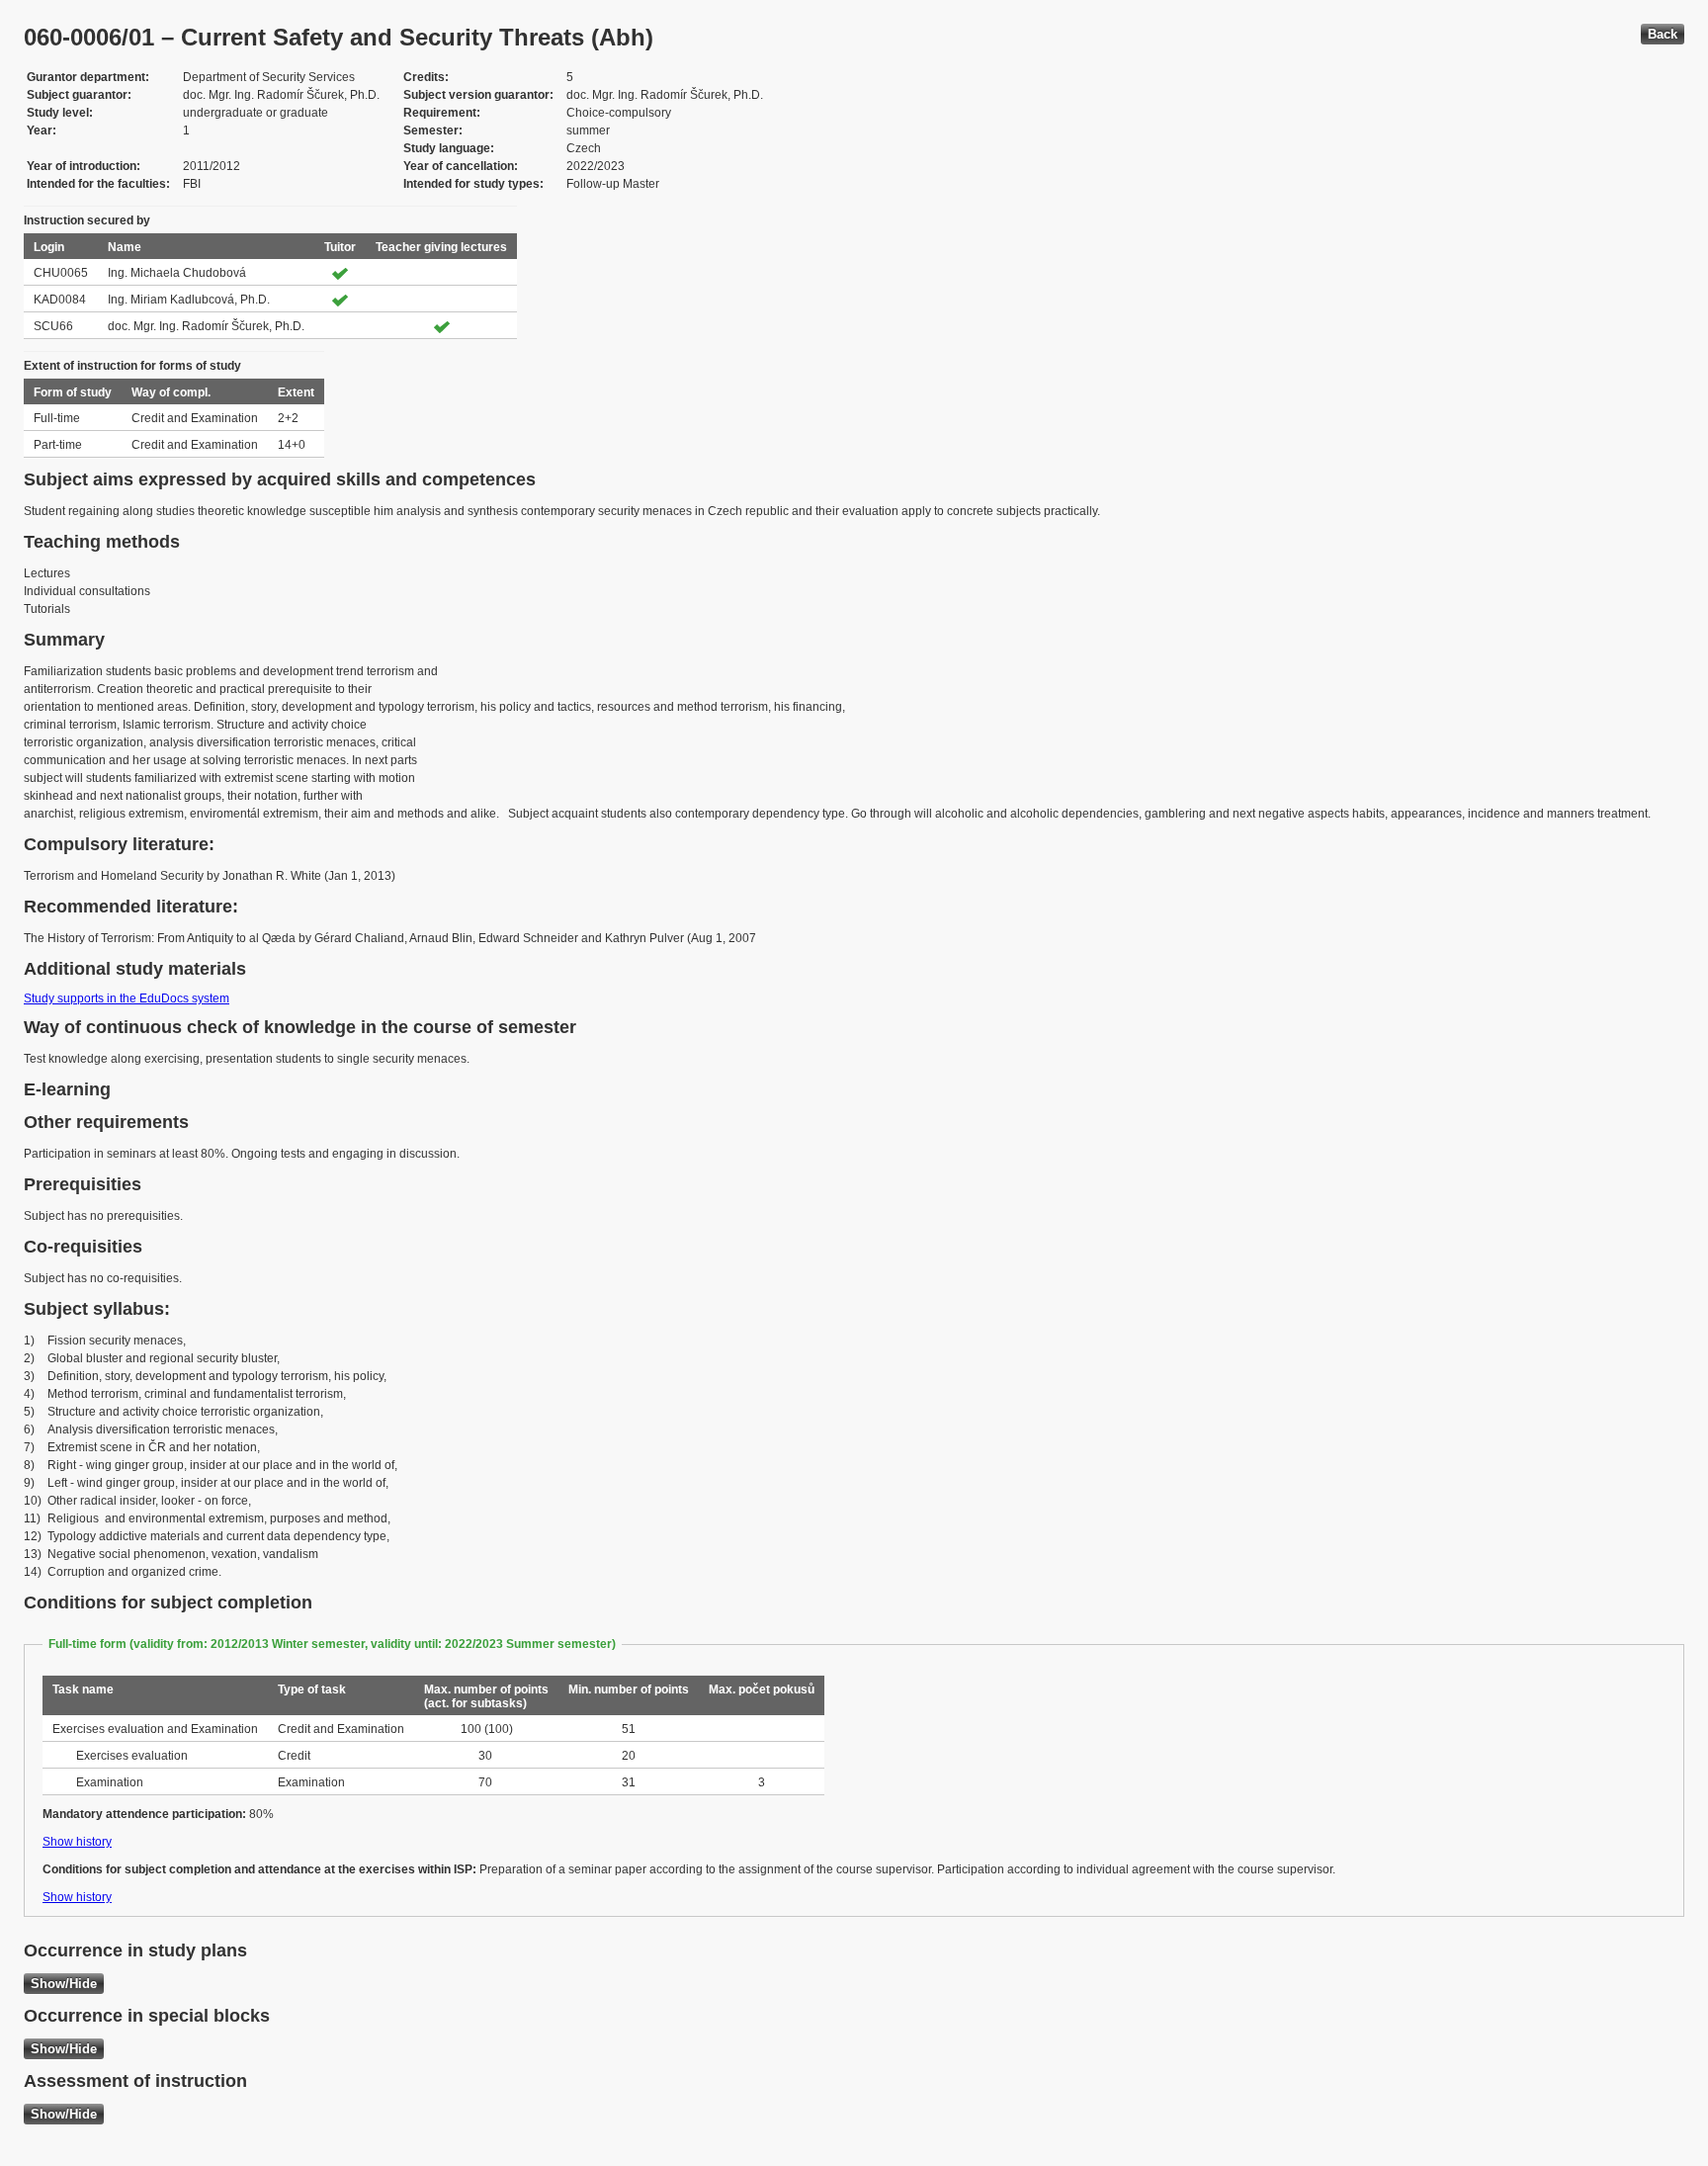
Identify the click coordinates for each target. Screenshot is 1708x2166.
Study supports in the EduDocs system (127, 998)
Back (1663, 34)
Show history (77, 1842)
